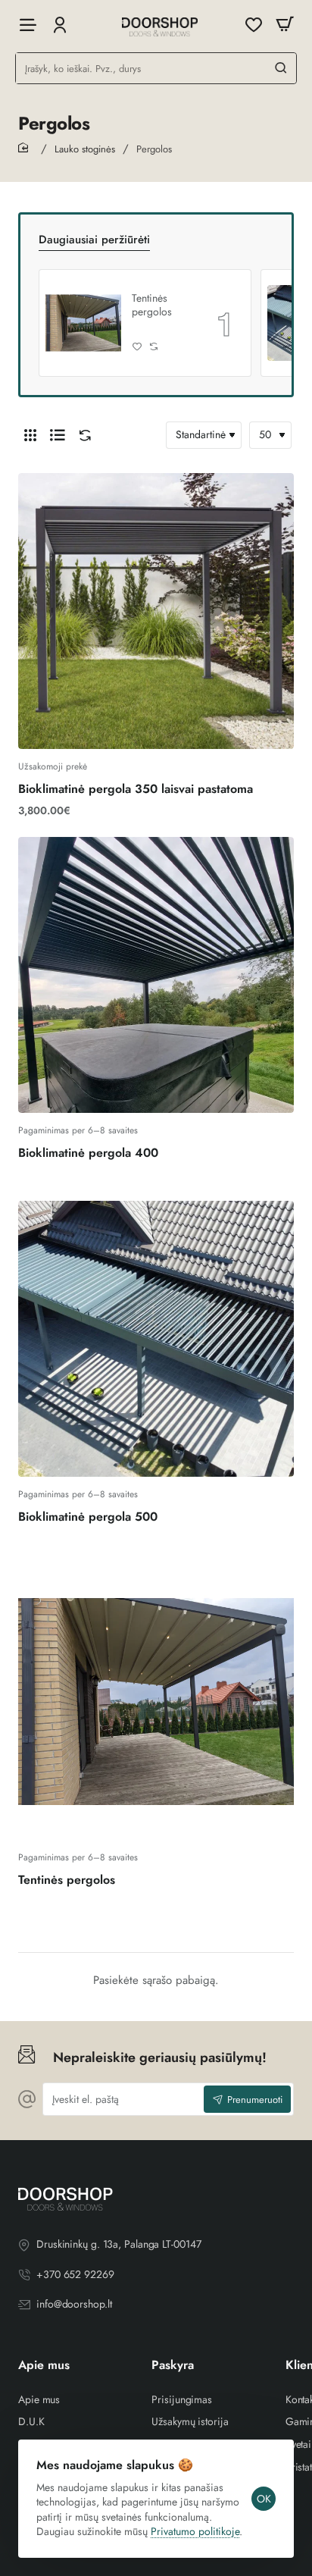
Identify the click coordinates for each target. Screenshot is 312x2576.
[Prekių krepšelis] (285, 25)
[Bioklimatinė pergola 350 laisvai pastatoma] (156, 611)
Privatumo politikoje (195, 2531)
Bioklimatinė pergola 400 (88, 1153)
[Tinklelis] (30, 435)
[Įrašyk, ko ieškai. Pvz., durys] (281, 68)
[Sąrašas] (58, 435)
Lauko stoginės (85, 149)
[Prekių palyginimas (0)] (82, 436)
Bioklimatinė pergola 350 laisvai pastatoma (136, 790)
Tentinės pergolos (152, 305)
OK (264, 2499)
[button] (137, 347)
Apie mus (44, 2366)
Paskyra (173, 2366)
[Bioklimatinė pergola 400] (156, 975)
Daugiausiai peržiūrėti (94, 240)
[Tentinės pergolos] (83, 323)
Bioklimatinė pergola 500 (88, 1517)
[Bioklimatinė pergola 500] (156, 1339)
